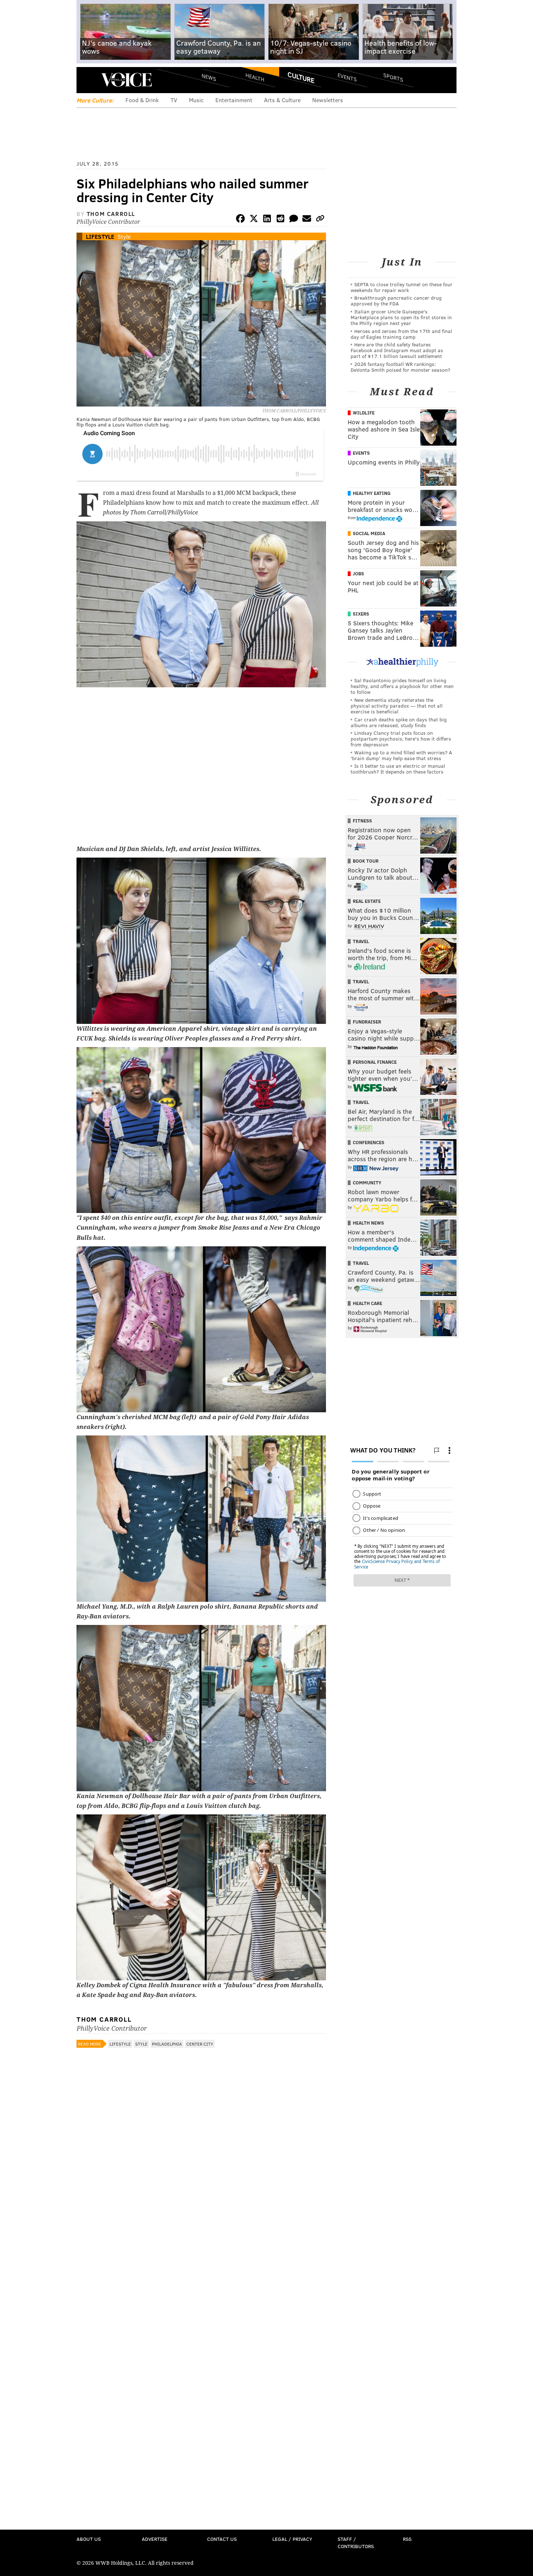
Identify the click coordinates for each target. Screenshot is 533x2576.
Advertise (155, 2539)
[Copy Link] (320, 220)
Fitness (362, 821)
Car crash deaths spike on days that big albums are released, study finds (399, 722)
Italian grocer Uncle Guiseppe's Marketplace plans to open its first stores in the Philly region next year (401, 317)
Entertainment (234, 100)
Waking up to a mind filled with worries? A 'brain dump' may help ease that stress (401, 755)
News (209, 77)
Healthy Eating (372, 493)
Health (255, 77)
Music (196, 100)
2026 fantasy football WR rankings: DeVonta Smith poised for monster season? (400, 367)
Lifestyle (100, 236)
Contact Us (222, 2539)
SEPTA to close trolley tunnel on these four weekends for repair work (402, 287)
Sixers (361, 614)
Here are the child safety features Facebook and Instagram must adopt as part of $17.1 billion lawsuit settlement (397, 350)
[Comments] (294, 220)
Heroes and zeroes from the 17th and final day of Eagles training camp (401, 334)
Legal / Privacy (292, 2539)
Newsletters (328, 100)
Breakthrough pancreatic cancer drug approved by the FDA (396, 301)
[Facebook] (240, 220)
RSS (407, 2539)
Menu (88, 80)
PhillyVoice (126, 80)
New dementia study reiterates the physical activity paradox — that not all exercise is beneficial (397, 706)
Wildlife (364, 413)
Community (367, 1183)
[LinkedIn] (267, 220)
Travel (361, 941)
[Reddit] (280, 220)
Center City (200, 2044)
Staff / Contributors (356, 2542)
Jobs (358, 574)
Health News (368, 1223)
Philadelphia (167, 2044)
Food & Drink (142, 100)
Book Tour (366, 861)
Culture (301, 77)
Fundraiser (367, 1022)
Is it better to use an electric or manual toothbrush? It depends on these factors (398, 769)
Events (347, 77)
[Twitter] (254, 220)
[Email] (307, 220)
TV (174, 100)
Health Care (367, 1303)
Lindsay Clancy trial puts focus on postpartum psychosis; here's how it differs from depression (401, 739)
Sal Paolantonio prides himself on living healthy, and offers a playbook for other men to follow (402, 686)
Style (124, 236)
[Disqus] (201, 2244)
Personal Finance (375, 1062)
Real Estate (367, 901)
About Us (89, 2539)
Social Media (369, 533)
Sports (393, 77)
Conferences (369, 1142)
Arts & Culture (282, 100)
